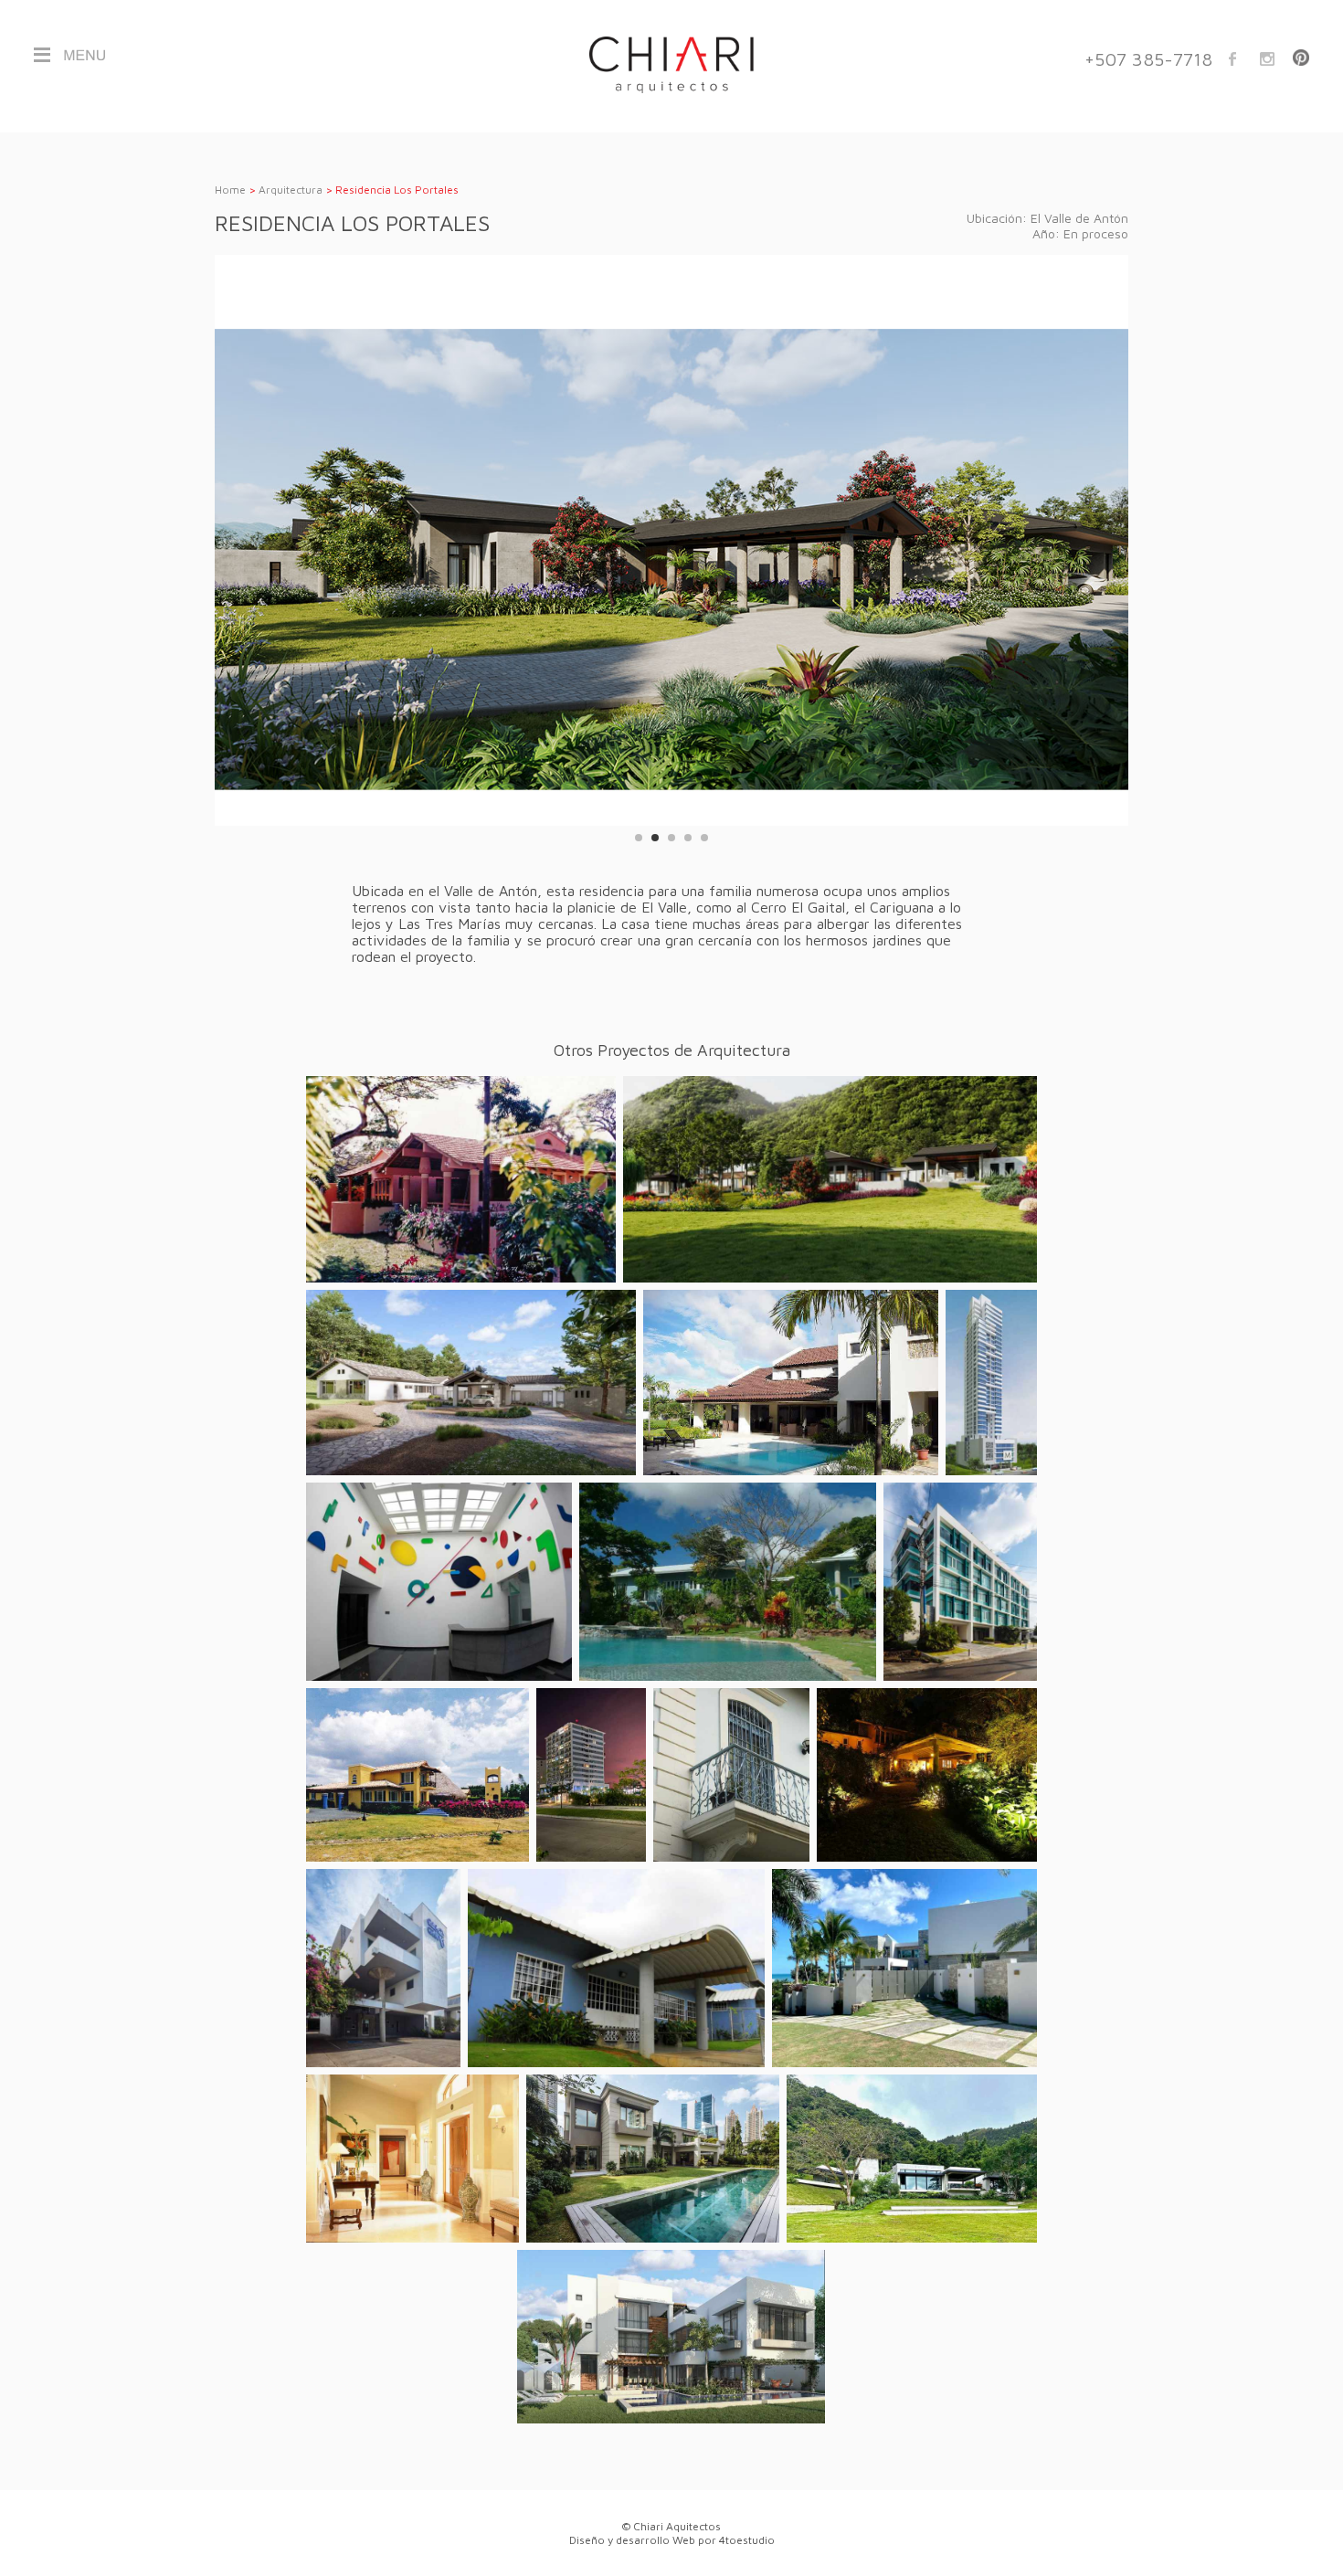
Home (230, 190)
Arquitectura (291, 190)
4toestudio (747, 2540)
